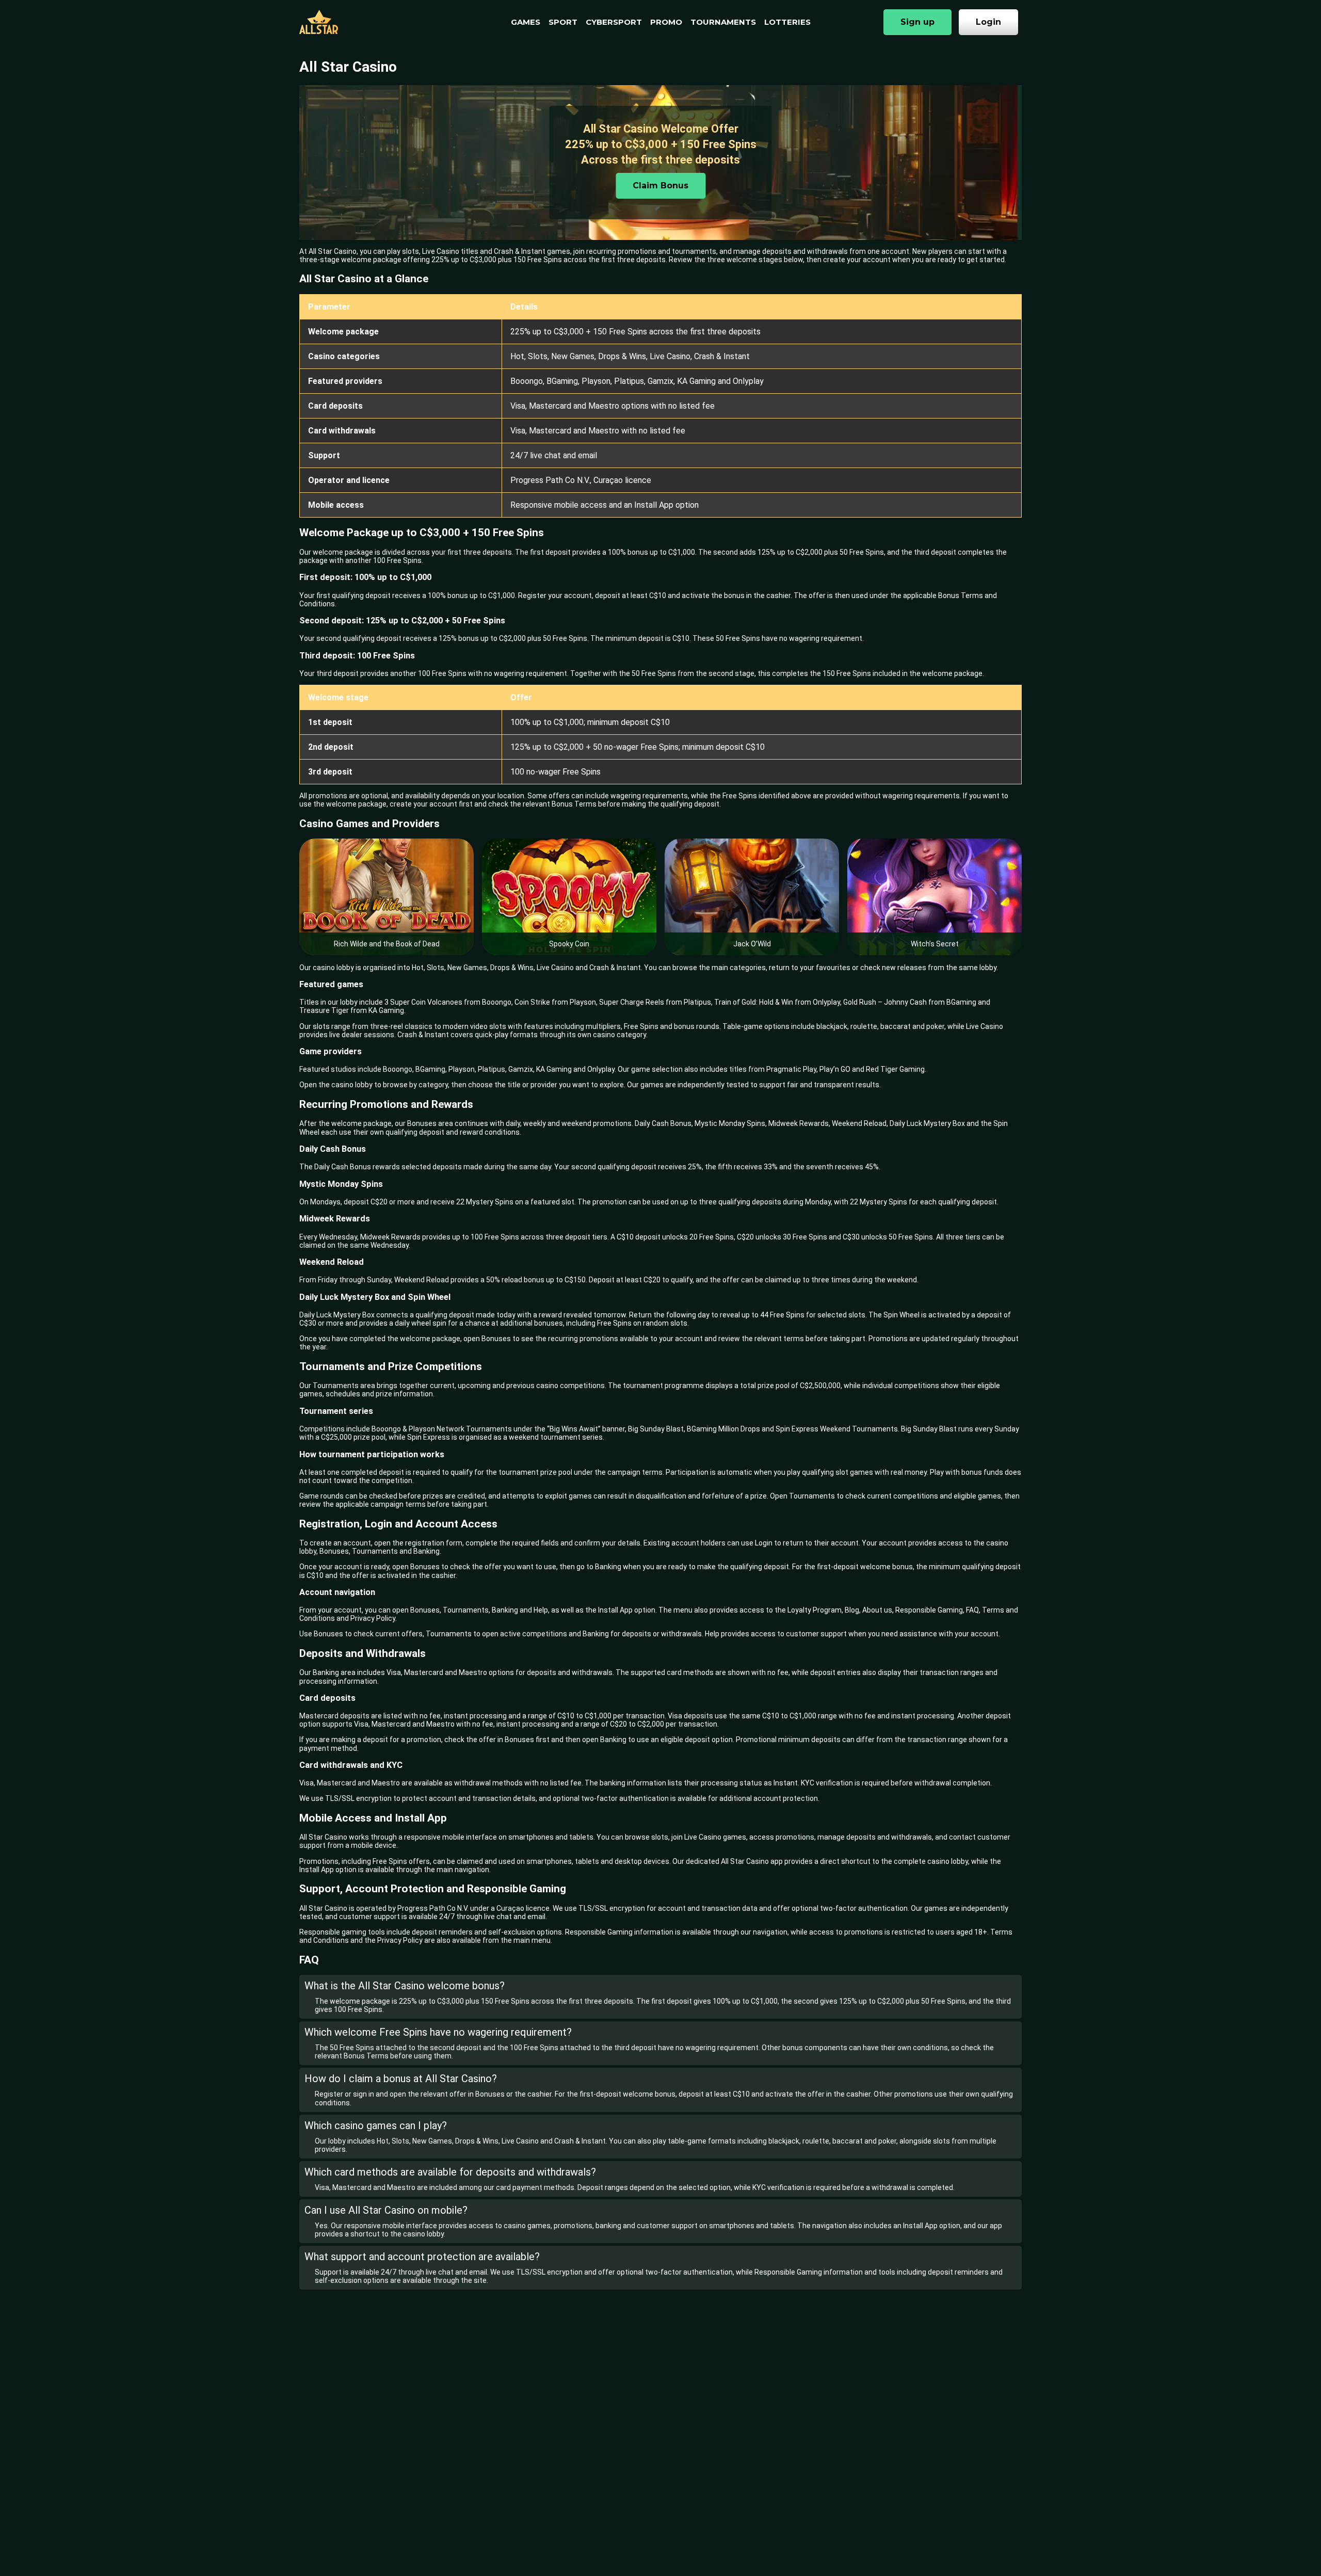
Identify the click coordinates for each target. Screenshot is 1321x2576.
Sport (563, 22)
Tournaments (723, 22)
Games (526, 22)
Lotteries (787, 22)
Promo (666, 22)
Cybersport (614, 22)
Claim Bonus (660, 186)
